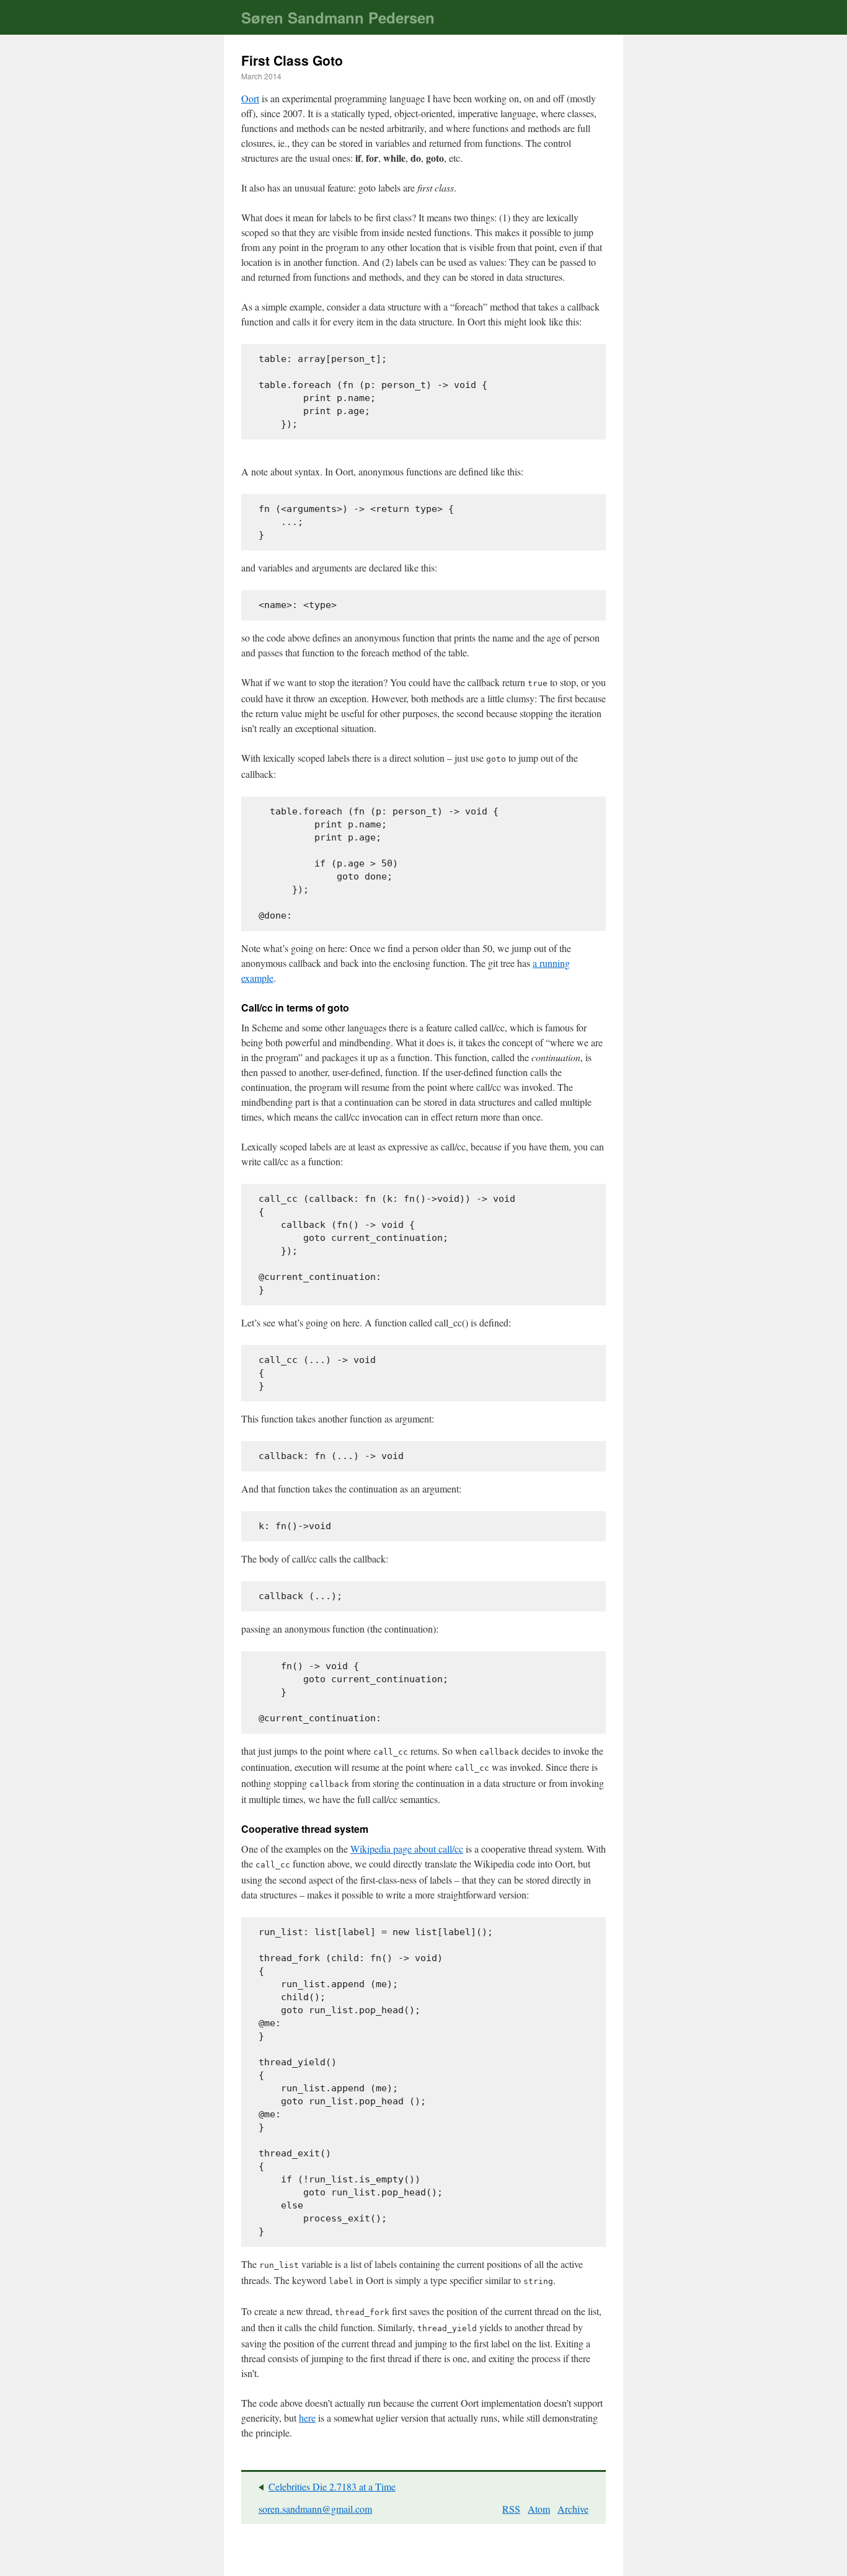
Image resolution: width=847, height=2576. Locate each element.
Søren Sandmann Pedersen (338, 17)
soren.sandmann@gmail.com (315, 2509)
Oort (250, 98)
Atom (539, 2509)
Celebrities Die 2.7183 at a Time (332, 2486)
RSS (511, 2509)
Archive (573, 2509)
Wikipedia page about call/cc (407, 1849)
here (307, 2418)
